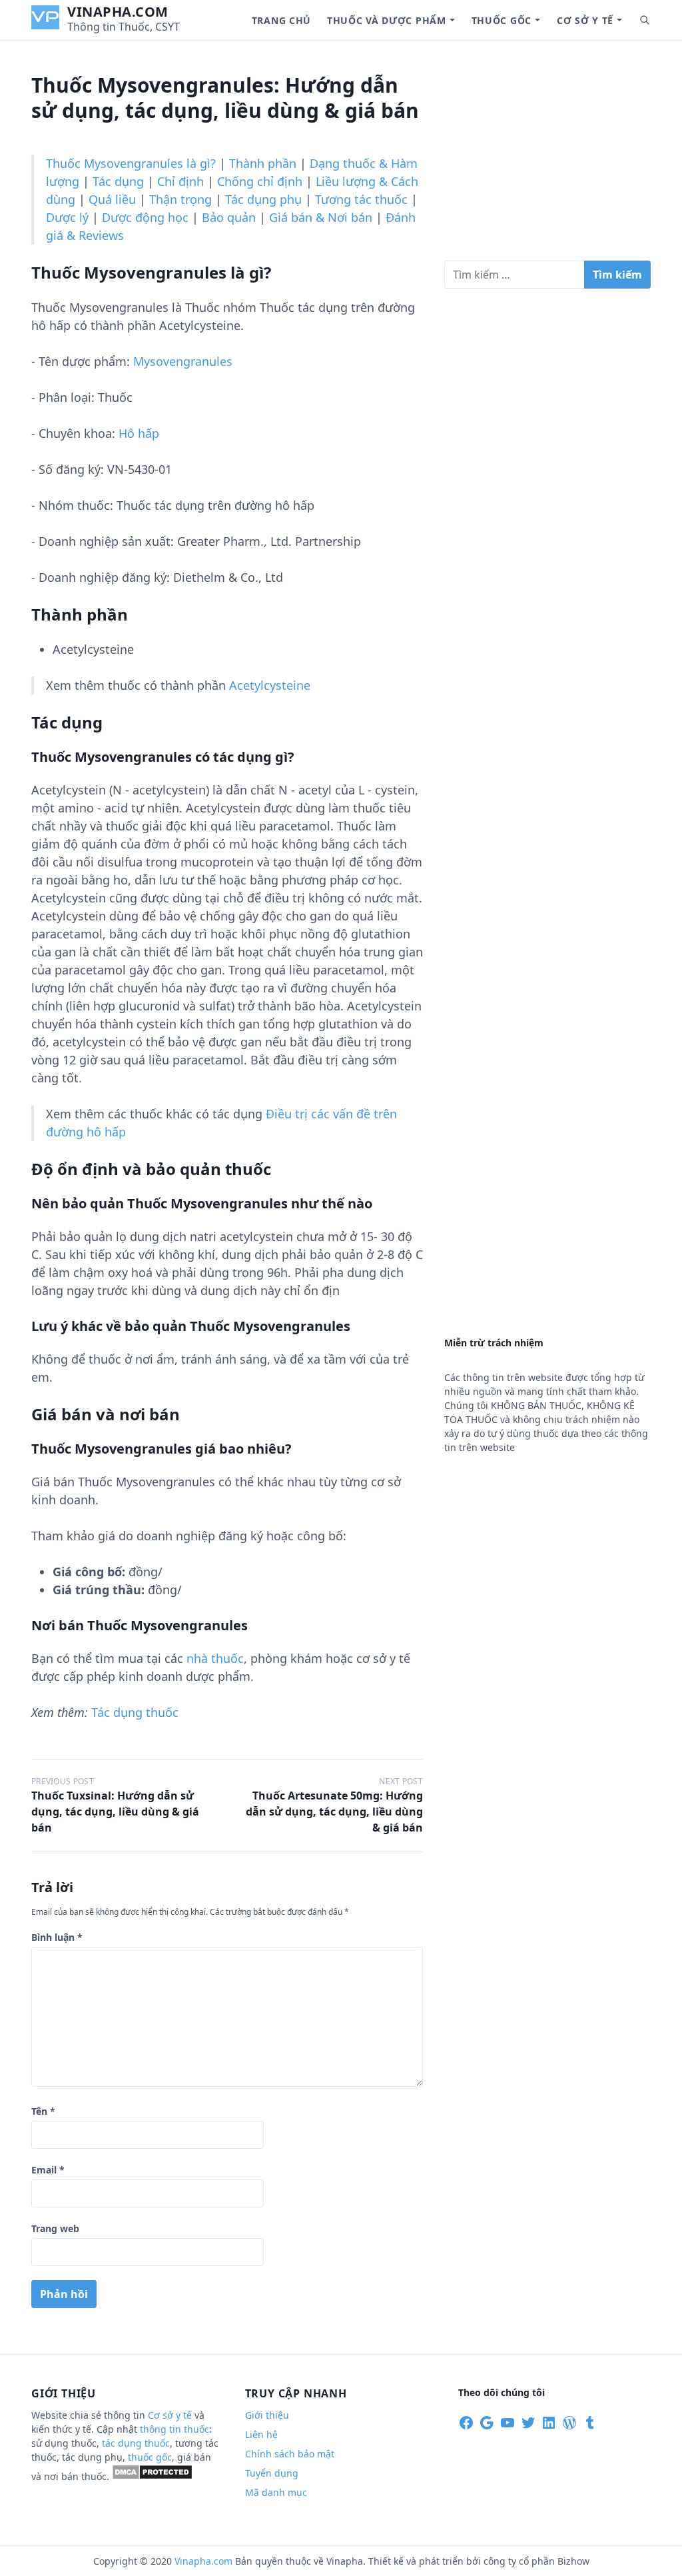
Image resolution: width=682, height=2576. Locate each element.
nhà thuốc (215, 1658)
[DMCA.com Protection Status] (152, 2476)
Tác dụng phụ (263, 199)
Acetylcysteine (270, 685)
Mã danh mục (276, 2492)
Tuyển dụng (272, 2473)
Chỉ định (180, 181)
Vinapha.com (118, 12)
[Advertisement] (547, 156)
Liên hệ (261, 2434)
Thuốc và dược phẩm (387, 20)
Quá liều (112, 199)
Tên (43, 2111)
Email (48, 2170)
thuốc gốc (150, 2457)
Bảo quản (229, 217)
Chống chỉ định (260, 181)
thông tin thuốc (174, 2429)
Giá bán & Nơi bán (321, 217)
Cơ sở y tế (585, 20)
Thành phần (263, 163)
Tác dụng (118, 181)
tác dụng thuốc (136, 2443)
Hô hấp (139, 433)
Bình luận (57, 1937)
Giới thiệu (267, 2415)
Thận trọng (180, 199)
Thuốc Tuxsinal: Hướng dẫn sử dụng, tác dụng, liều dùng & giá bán (115, 1812)
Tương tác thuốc (361, 199)
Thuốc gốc (502, 20)
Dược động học (145, 217)
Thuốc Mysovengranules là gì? (131, 163)
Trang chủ (281, 20)
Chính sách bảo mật (290, 2454)
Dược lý (67, 217)
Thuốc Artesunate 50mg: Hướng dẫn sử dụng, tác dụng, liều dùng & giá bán (334, 1812)
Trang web (55, 2228)
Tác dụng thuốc (135, 1712)
